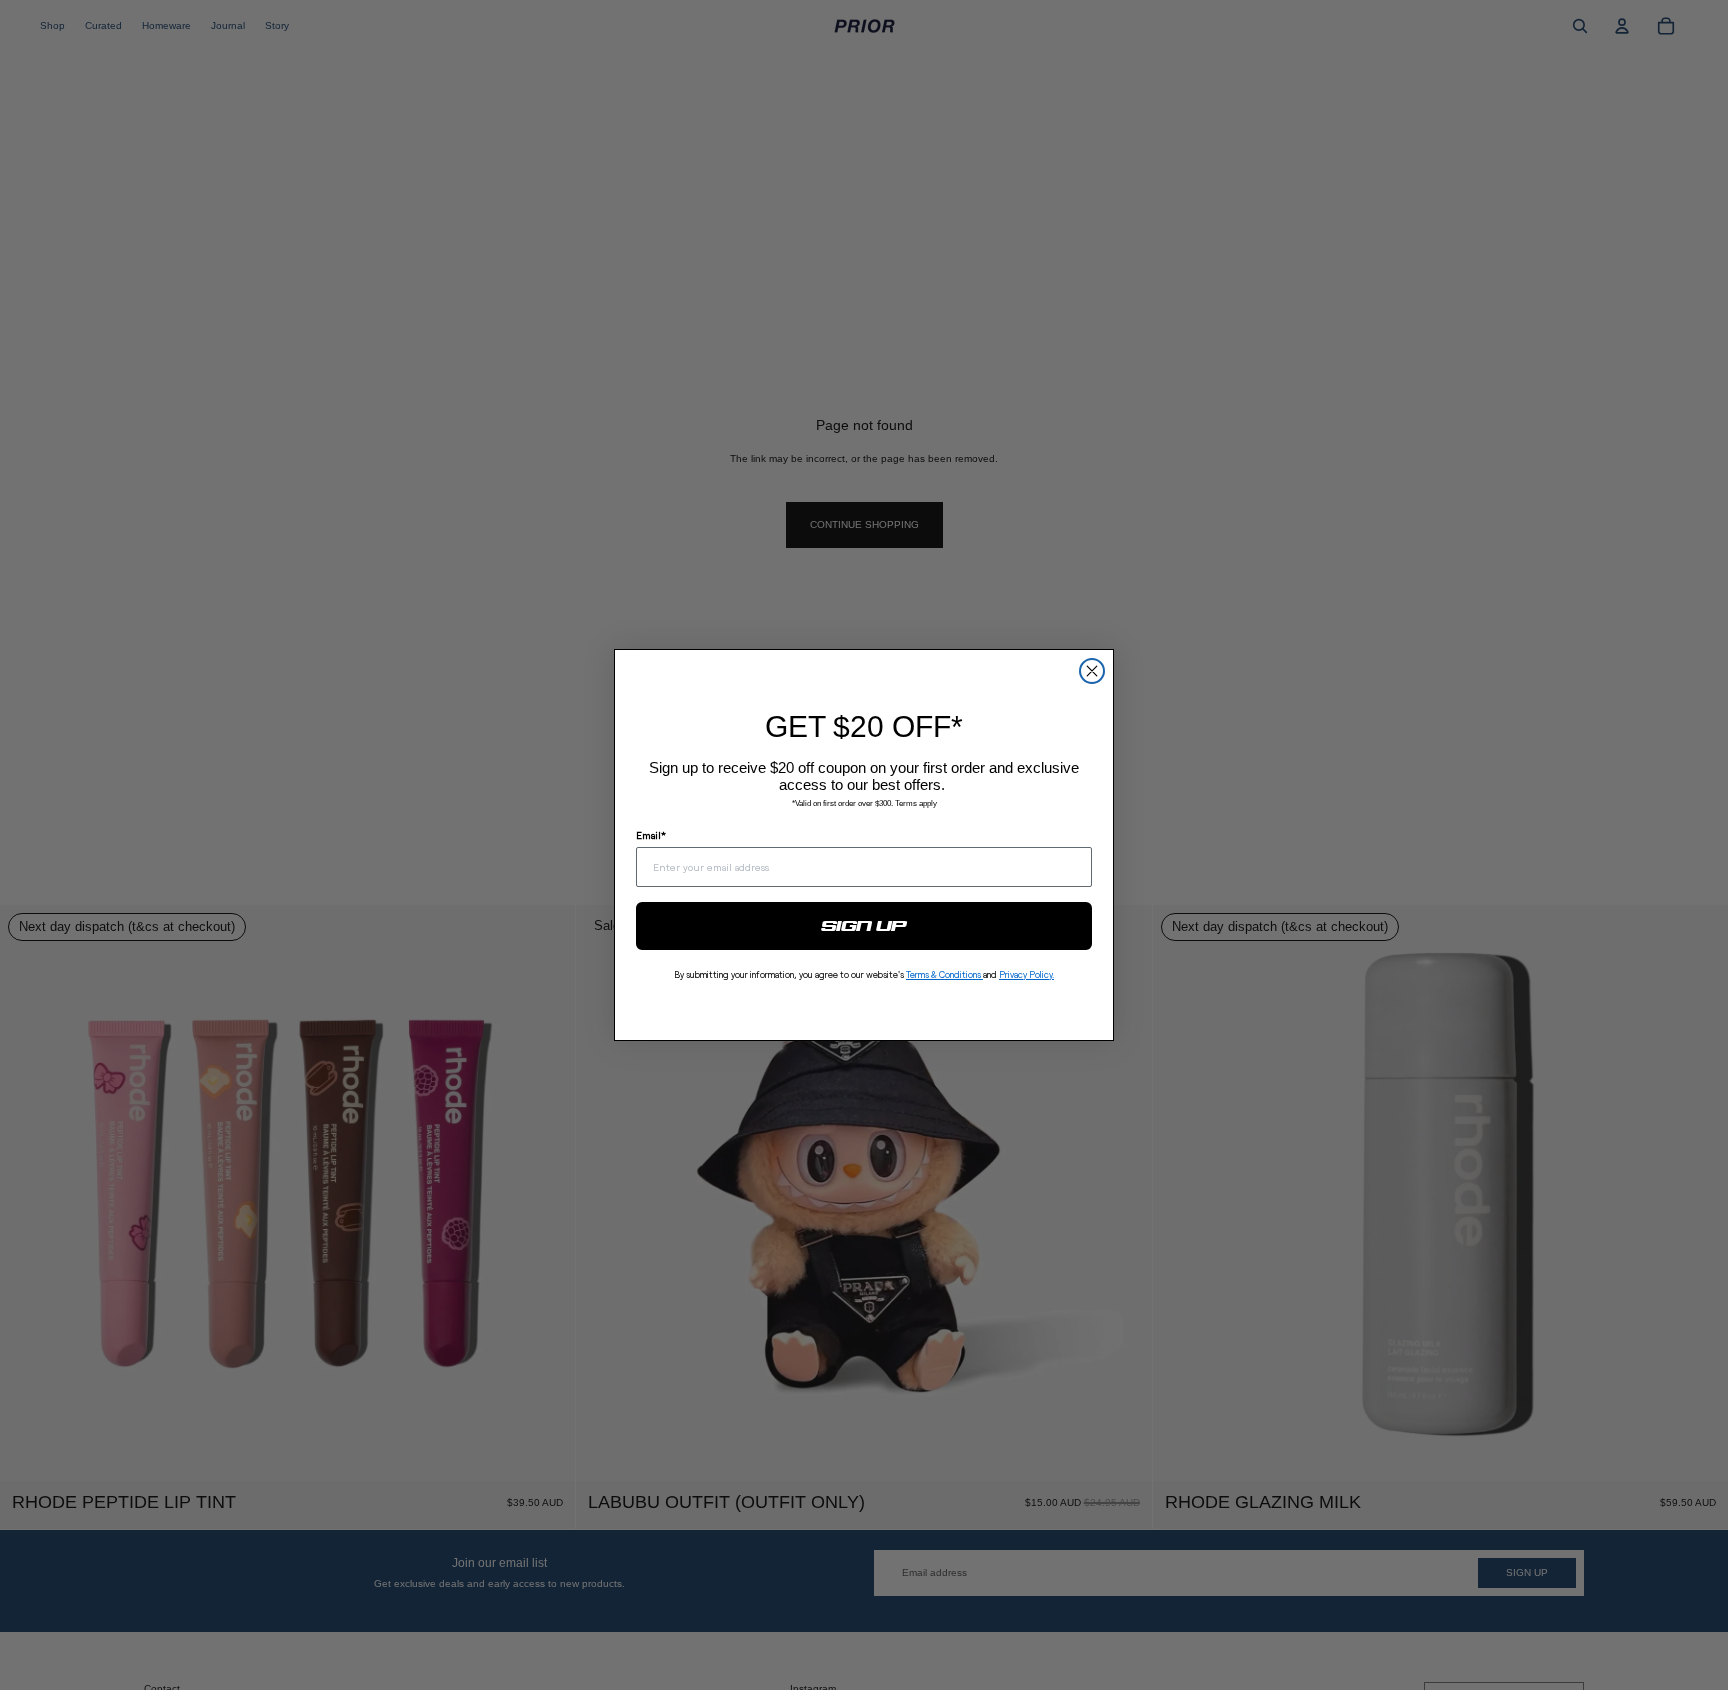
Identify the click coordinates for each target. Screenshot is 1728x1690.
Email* (651, 835)
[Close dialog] (1092, 671)
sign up (864, 926)
